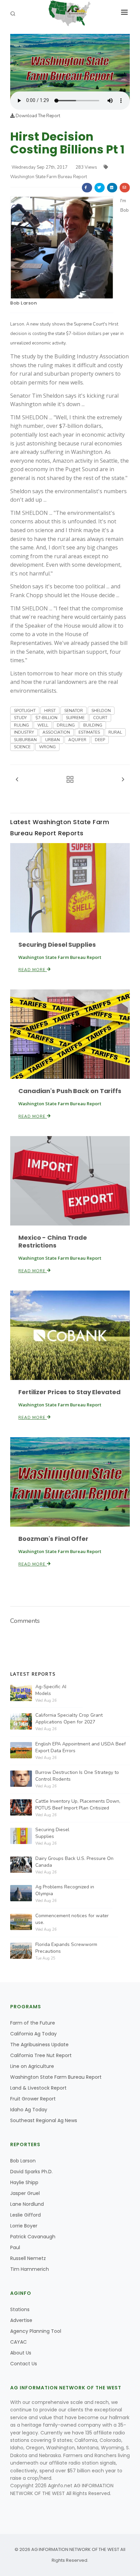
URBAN (52, 740)
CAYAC (19, 2342)
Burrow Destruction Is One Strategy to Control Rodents (77, 1776)
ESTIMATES (89, 732)
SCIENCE (22, 747)
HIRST (50, 711)
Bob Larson (23, 303)
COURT (100, 718)
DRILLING (66, 725)
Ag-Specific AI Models (51, 1690)
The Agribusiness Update (39, 2045)
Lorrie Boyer (24, 2226)
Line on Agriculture (32, 2066)
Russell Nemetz (28, 2258)
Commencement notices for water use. (72, 1919)
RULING (21, 725)
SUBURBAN (25, 740)
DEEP (100, 740)
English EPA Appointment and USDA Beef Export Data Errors (81, 1747)
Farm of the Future (33, 2023)
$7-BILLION (46, 718)
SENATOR (74, 711)
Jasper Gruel (25, 2193)
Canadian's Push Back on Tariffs (70, 1091)
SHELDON (101, 711)
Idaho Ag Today (29, 2110)
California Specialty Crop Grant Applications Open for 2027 (69, 1719)
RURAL (115, 732)
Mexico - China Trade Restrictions (53, 1241)
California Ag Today (33, 2034)
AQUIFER (77, 740)
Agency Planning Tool (36, 2331)
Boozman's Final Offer (53, 1539)
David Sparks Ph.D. (31, 2172)
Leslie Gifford (25, 2215)
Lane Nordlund (27, 2204)
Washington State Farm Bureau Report (56, 2077)
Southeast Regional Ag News (44, 2120)
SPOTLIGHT (25, 711)
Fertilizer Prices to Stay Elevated (69, 1392)
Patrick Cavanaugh (33, 2237)
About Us (21, 2353)
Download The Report (37, 116)
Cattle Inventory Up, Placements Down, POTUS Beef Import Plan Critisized (78, 1805)
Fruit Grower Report (33, 2099)
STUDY (20, 718)
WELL (43, 725)
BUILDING (93, 725)
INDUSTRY (24, 732)
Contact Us (24, 2364)
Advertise (21, 2320)
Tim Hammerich (30, 2269)
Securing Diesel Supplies (57, 945)
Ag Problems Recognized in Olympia (65, 1890)
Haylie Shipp (24, 2182)
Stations (20, 2309)
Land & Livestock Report (38, 2088)
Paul (15, 2247)
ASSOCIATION (56, 732)
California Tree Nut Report (41, 2055)
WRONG (47, 747)
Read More (33, 970)
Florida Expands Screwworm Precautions (66, 1948)
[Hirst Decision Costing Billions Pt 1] (70, 62)
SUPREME (75, 718)
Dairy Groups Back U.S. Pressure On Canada (74, 1862)
